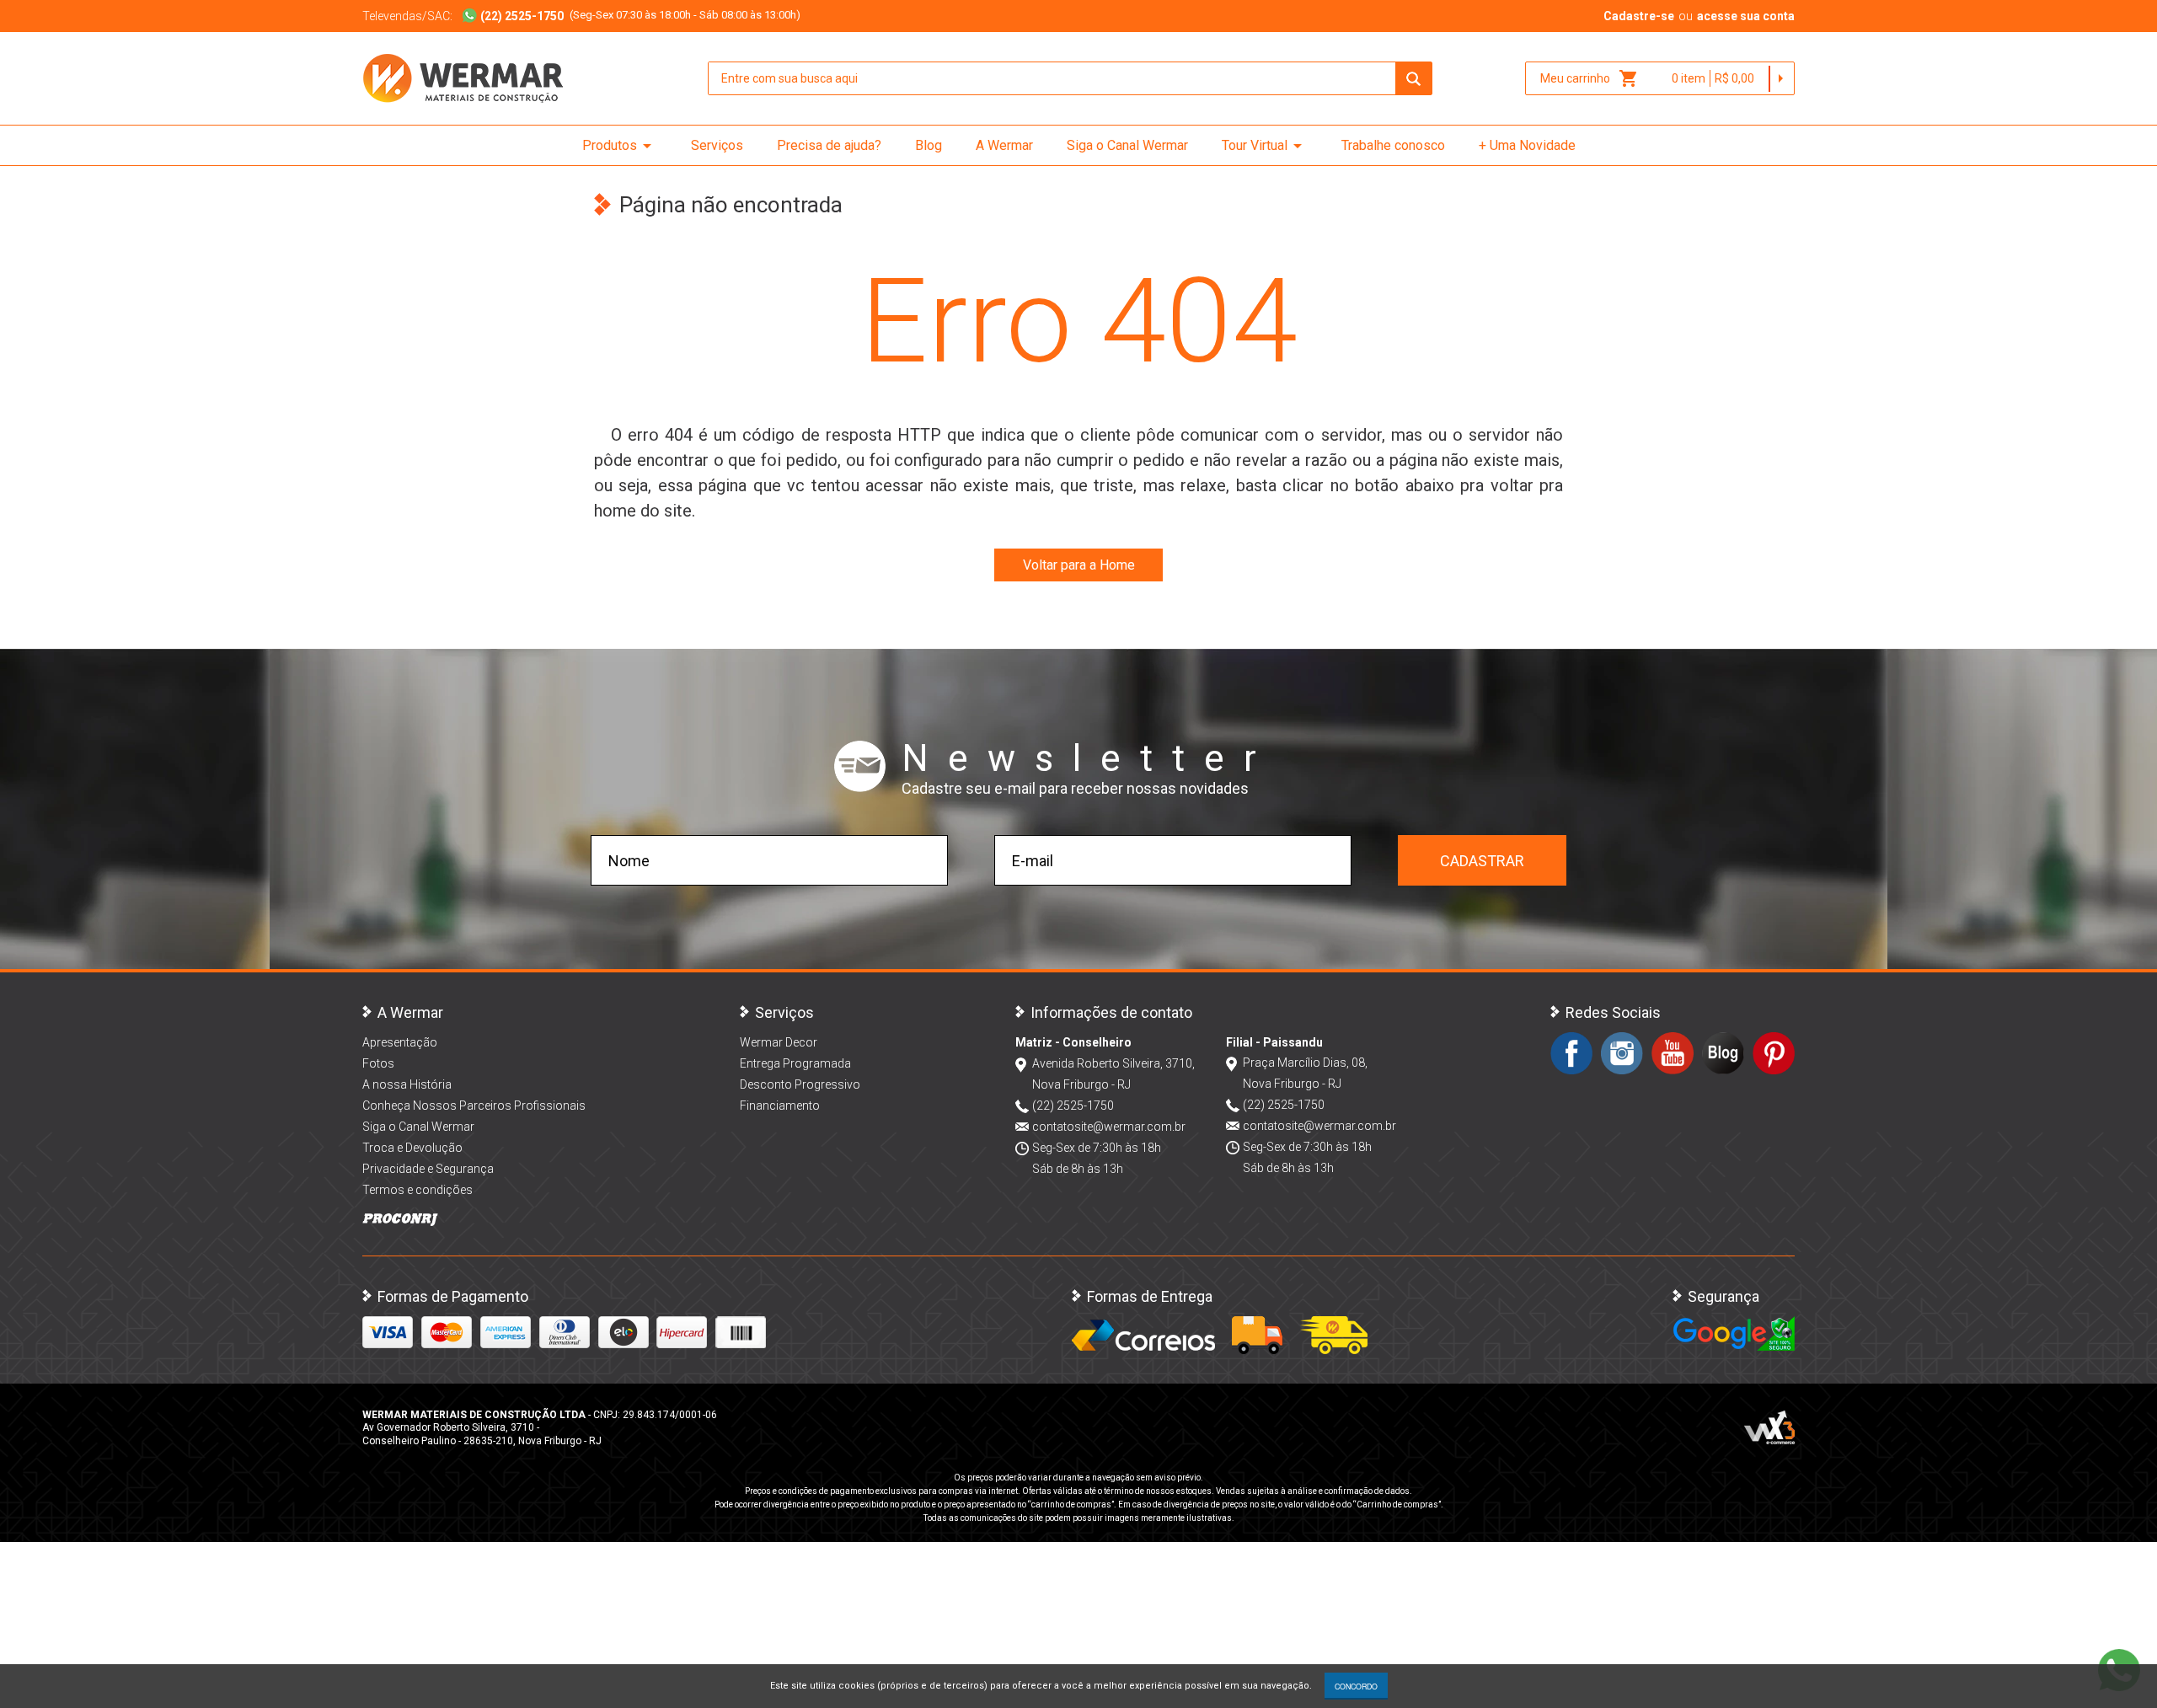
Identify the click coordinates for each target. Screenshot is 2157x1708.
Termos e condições (417, 1190)
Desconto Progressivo (800, 1084)
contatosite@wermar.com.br (1109, 1127)
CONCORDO (1356, 1686)
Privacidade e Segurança (428, 1169)
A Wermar (1004, 145)
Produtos (620, 146)
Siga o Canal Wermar (1127, 145)
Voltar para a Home (1079, 565)
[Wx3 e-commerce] (1769, 1427)
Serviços (717, 145)
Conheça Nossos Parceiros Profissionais (474, 1106)
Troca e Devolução (412, 1148)
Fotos (378, 1063)
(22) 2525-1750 (1073, 1106)
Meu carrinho (1590, 78)
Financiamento (780, 1106)
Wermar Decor (779, 1042)
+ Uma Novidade (1527, 145)
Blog (929, 145)
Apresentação (400, 1042)
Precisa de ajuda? (829, 145)
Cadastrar (1482, 861)
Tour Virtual (1265, 146)
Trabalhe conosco (1393, 145)
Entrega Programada (795, 1063)
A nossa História (407, 1084)
